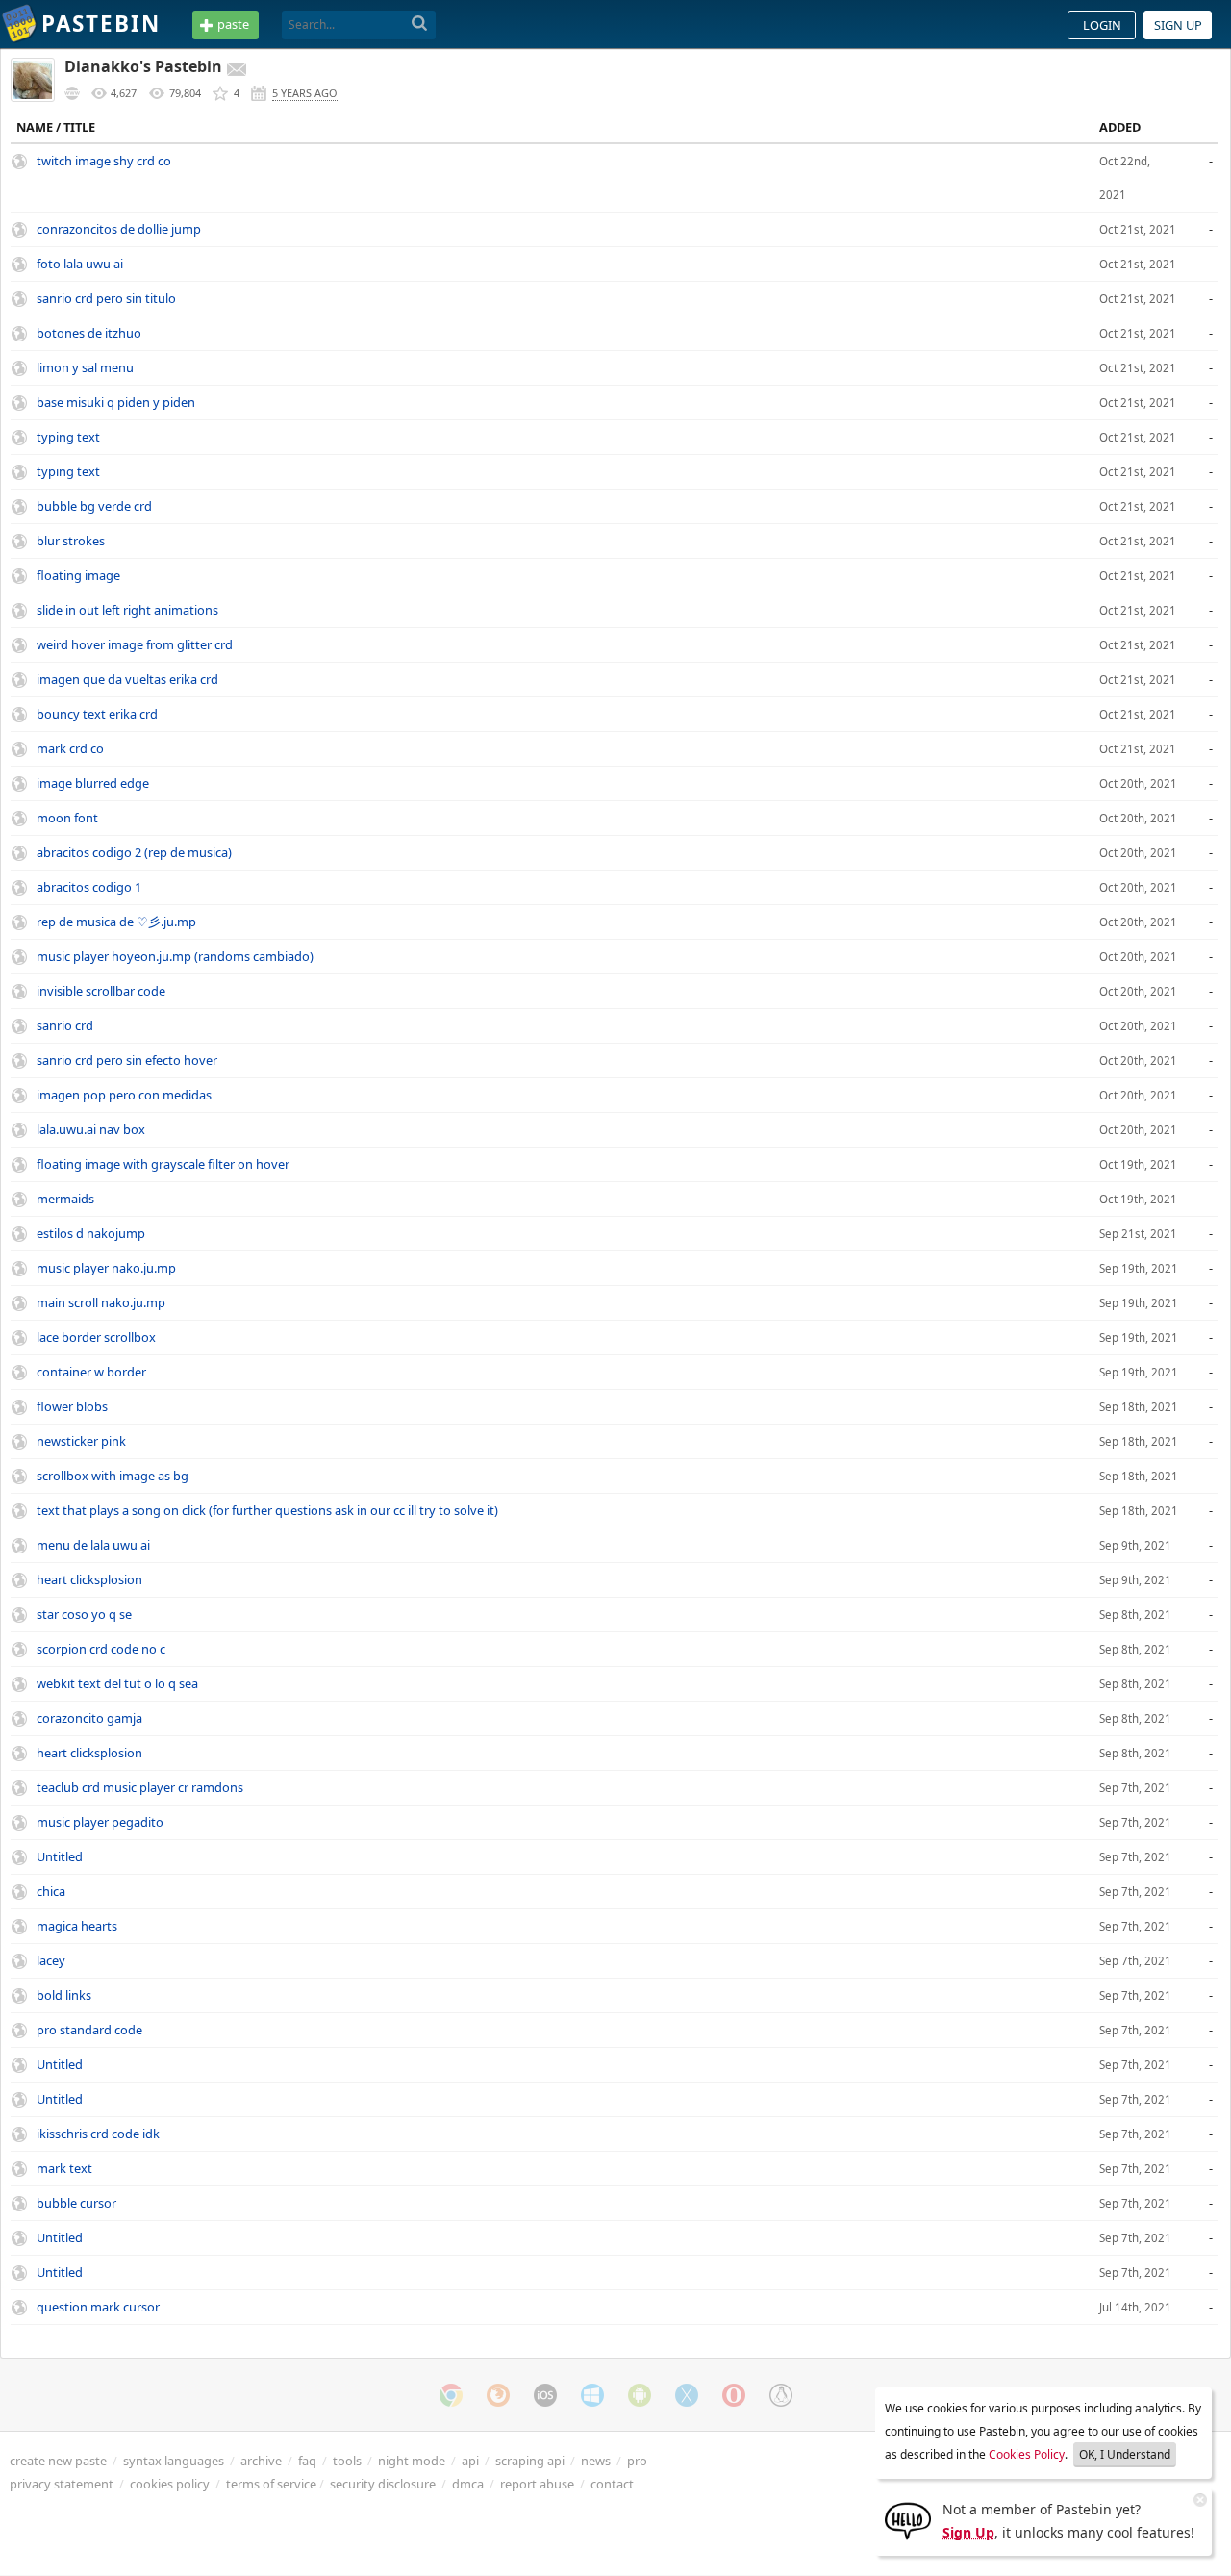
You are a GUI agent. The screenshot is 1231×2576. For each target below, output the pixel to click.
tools (347, 2461)
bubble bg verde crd (94, 506)
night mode (412, 2461)
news (596, 2461)
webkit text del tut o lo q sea (117, 1683)
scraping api (530, 2461)
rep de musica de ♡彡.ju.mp (116, 922)
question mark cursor (98, 2307)
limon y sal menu (85, 367)
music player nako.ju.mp (106, 1268)
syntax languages (174, 2461)
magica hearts (77, 1926)
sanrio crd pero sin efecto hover (127, 1060)
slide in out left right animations (127, 610)
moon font (67, 818)
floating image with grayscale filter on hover (163, 1164)
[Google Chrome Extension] (451, 2395)
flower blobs (72, 1406)
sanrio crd (65, 1025)
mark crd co (70, 748)
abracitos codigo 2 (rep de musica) (134, 852)
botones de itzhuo (89, 333)
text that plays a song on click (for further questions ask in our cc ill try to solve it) (267, 1510)
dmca (468, 2484)
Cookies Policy (1027, 2454)
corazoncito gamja (89, 1718)
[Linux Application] (781, 2395)
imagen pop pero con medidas (124, 1095)
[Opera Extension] (734, 2395)
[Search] (420, 24)
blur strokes (71, 541)
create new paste (58, 2461)
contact (612, 2484)
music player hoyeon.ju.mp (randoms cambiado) (175, 956)
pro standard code (89, 2030)
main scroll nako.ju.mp (101, 1302)
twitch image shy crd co (104, 161)
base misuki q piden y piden (116, 402)
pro (637, 2461)
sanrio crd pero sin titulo (106, 298)
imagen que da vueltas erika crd (127, 679)
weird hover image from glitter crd (135, 644)
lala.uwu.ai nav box (91, 1129)
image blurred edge (93, 783)
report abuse (537, 2484)
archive (261, 2461)
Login (1102, 25)
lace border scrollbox (96, 1337)
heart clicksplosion (89, 1579)
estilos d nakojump (91, 1233)
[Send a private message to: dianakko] (237, 69)
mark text (64, 2168)
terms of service (271, 2484)
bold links (64, 1995)
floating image (78, 575)
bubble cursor (76, 2203)
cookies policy (170, 2484)
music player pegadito (100, 1822)
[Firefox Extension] (498, 2395)
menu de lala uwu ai (93, 1545)
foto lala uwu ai (80, 264)
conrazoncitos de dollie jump (119, 229)
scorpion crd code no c (101, 1649)
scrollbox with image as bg (113, 1476)
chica (51, 1891)
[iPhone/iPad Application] (545, 2395)
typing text (68, 437)
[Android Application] (640, 2395)
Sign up (1178, 25)
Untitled (60, 1856)
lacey (51, 1960)
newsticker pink (81, 1441)
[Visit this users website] (72, 93)
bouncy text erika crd (97, 714)
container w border (91, 1372)
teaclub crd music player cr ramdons (140, 1787)
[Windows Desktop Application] (592, 2395)
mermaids (65, 1199)
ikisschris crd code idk (98, 2134)
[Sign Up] (908, 2519)
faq (307, 2461)
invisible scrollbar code (101, 991)
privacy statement (62, 2484)
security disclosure (383, 2484)
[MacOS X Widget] (687, 2395)
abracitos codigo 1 (89, 887)
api (470, 2461)
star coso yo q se (84, 1614)
